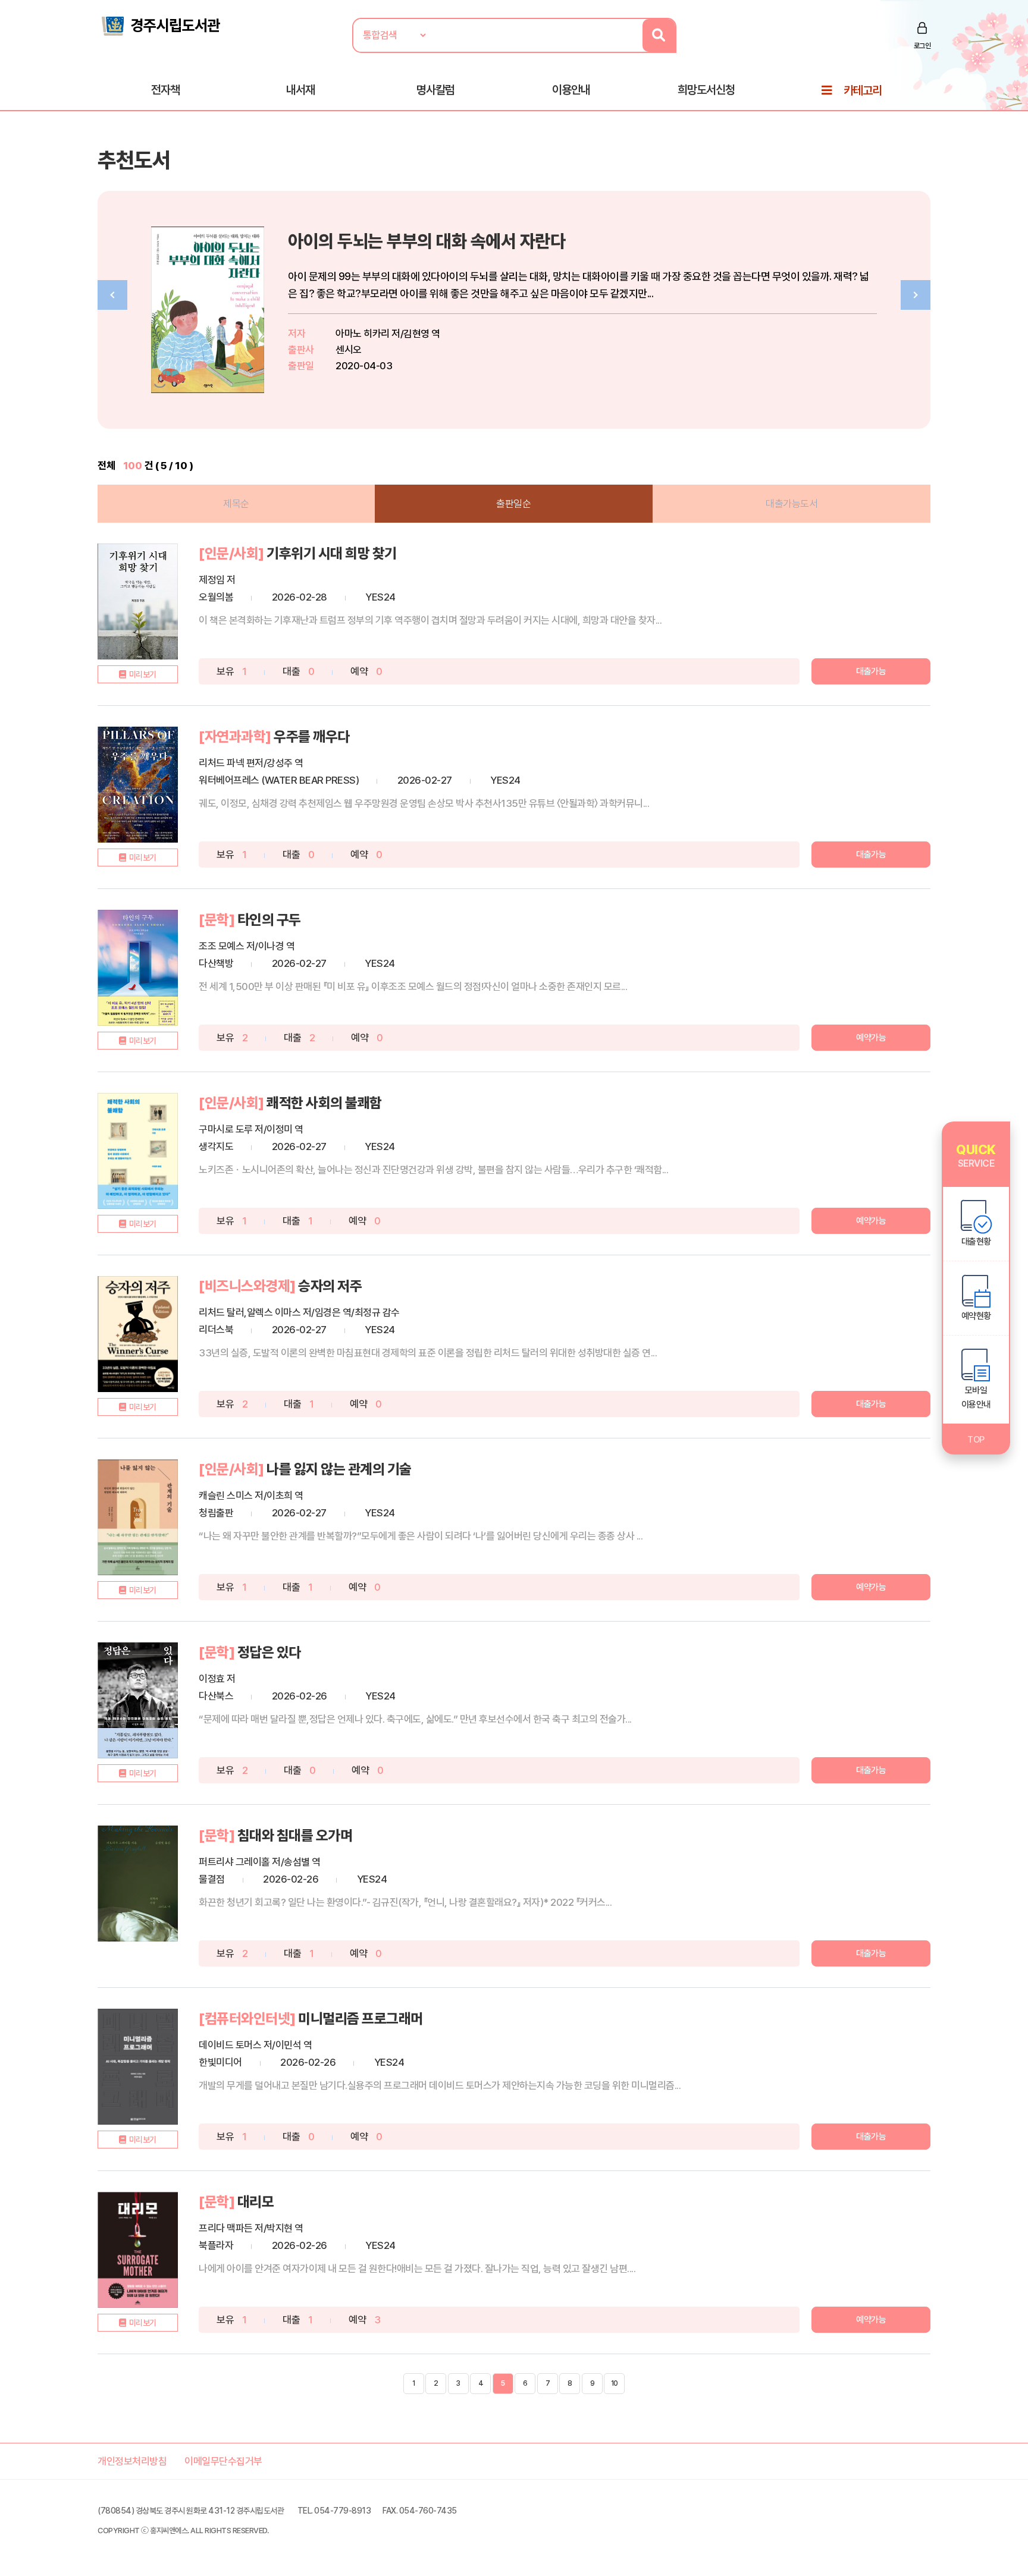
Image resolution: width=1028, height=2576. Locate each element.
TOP (976, 1440)
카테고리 (863, 90)
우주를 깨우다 (312, 736)
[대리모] (138, 2250)
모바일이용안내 (976, 1397)
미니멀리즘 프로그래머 (361, 2019)
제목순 (236, 504)
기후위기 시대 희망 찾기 (332, 553)
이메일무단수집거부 (223, 2461)
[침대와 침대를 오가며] (138, 1884)
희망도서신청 (706, 90)
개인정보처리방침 (132, 2461)
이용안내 (571, 90)
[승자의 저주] (138, 1334)
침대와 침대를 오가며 (295, 1835)
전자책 (165, 90)
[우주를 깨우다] (138, 785)
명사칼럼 (435, 90)
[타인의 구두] (138, 968)
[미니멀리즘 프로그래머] (138, 2067)
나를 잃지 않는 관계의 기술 (339, 1469)
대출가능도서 (792, 504)
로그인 (922, 46)
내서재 (300, 90)
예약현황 (976, 1316)
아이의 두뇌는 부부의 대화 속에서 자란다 (427, 241)
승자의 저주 (330, 1286)
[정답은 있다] (138, 1700)
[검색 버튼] (659, 35)
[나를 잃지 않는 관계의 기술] (138, 1517)
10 (615, 2383)
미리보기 (143, 674)
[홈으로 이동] (160, 25)
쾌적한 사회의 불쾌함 (324, 1103)
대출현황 (976, 1242)
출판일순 (513, 504)
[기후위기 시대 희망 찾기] (138, 601)
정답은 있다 (269, 1652)
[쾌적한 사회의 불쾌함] (138, 1151)
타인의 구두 (269, 920)
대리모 (256, 2202)
